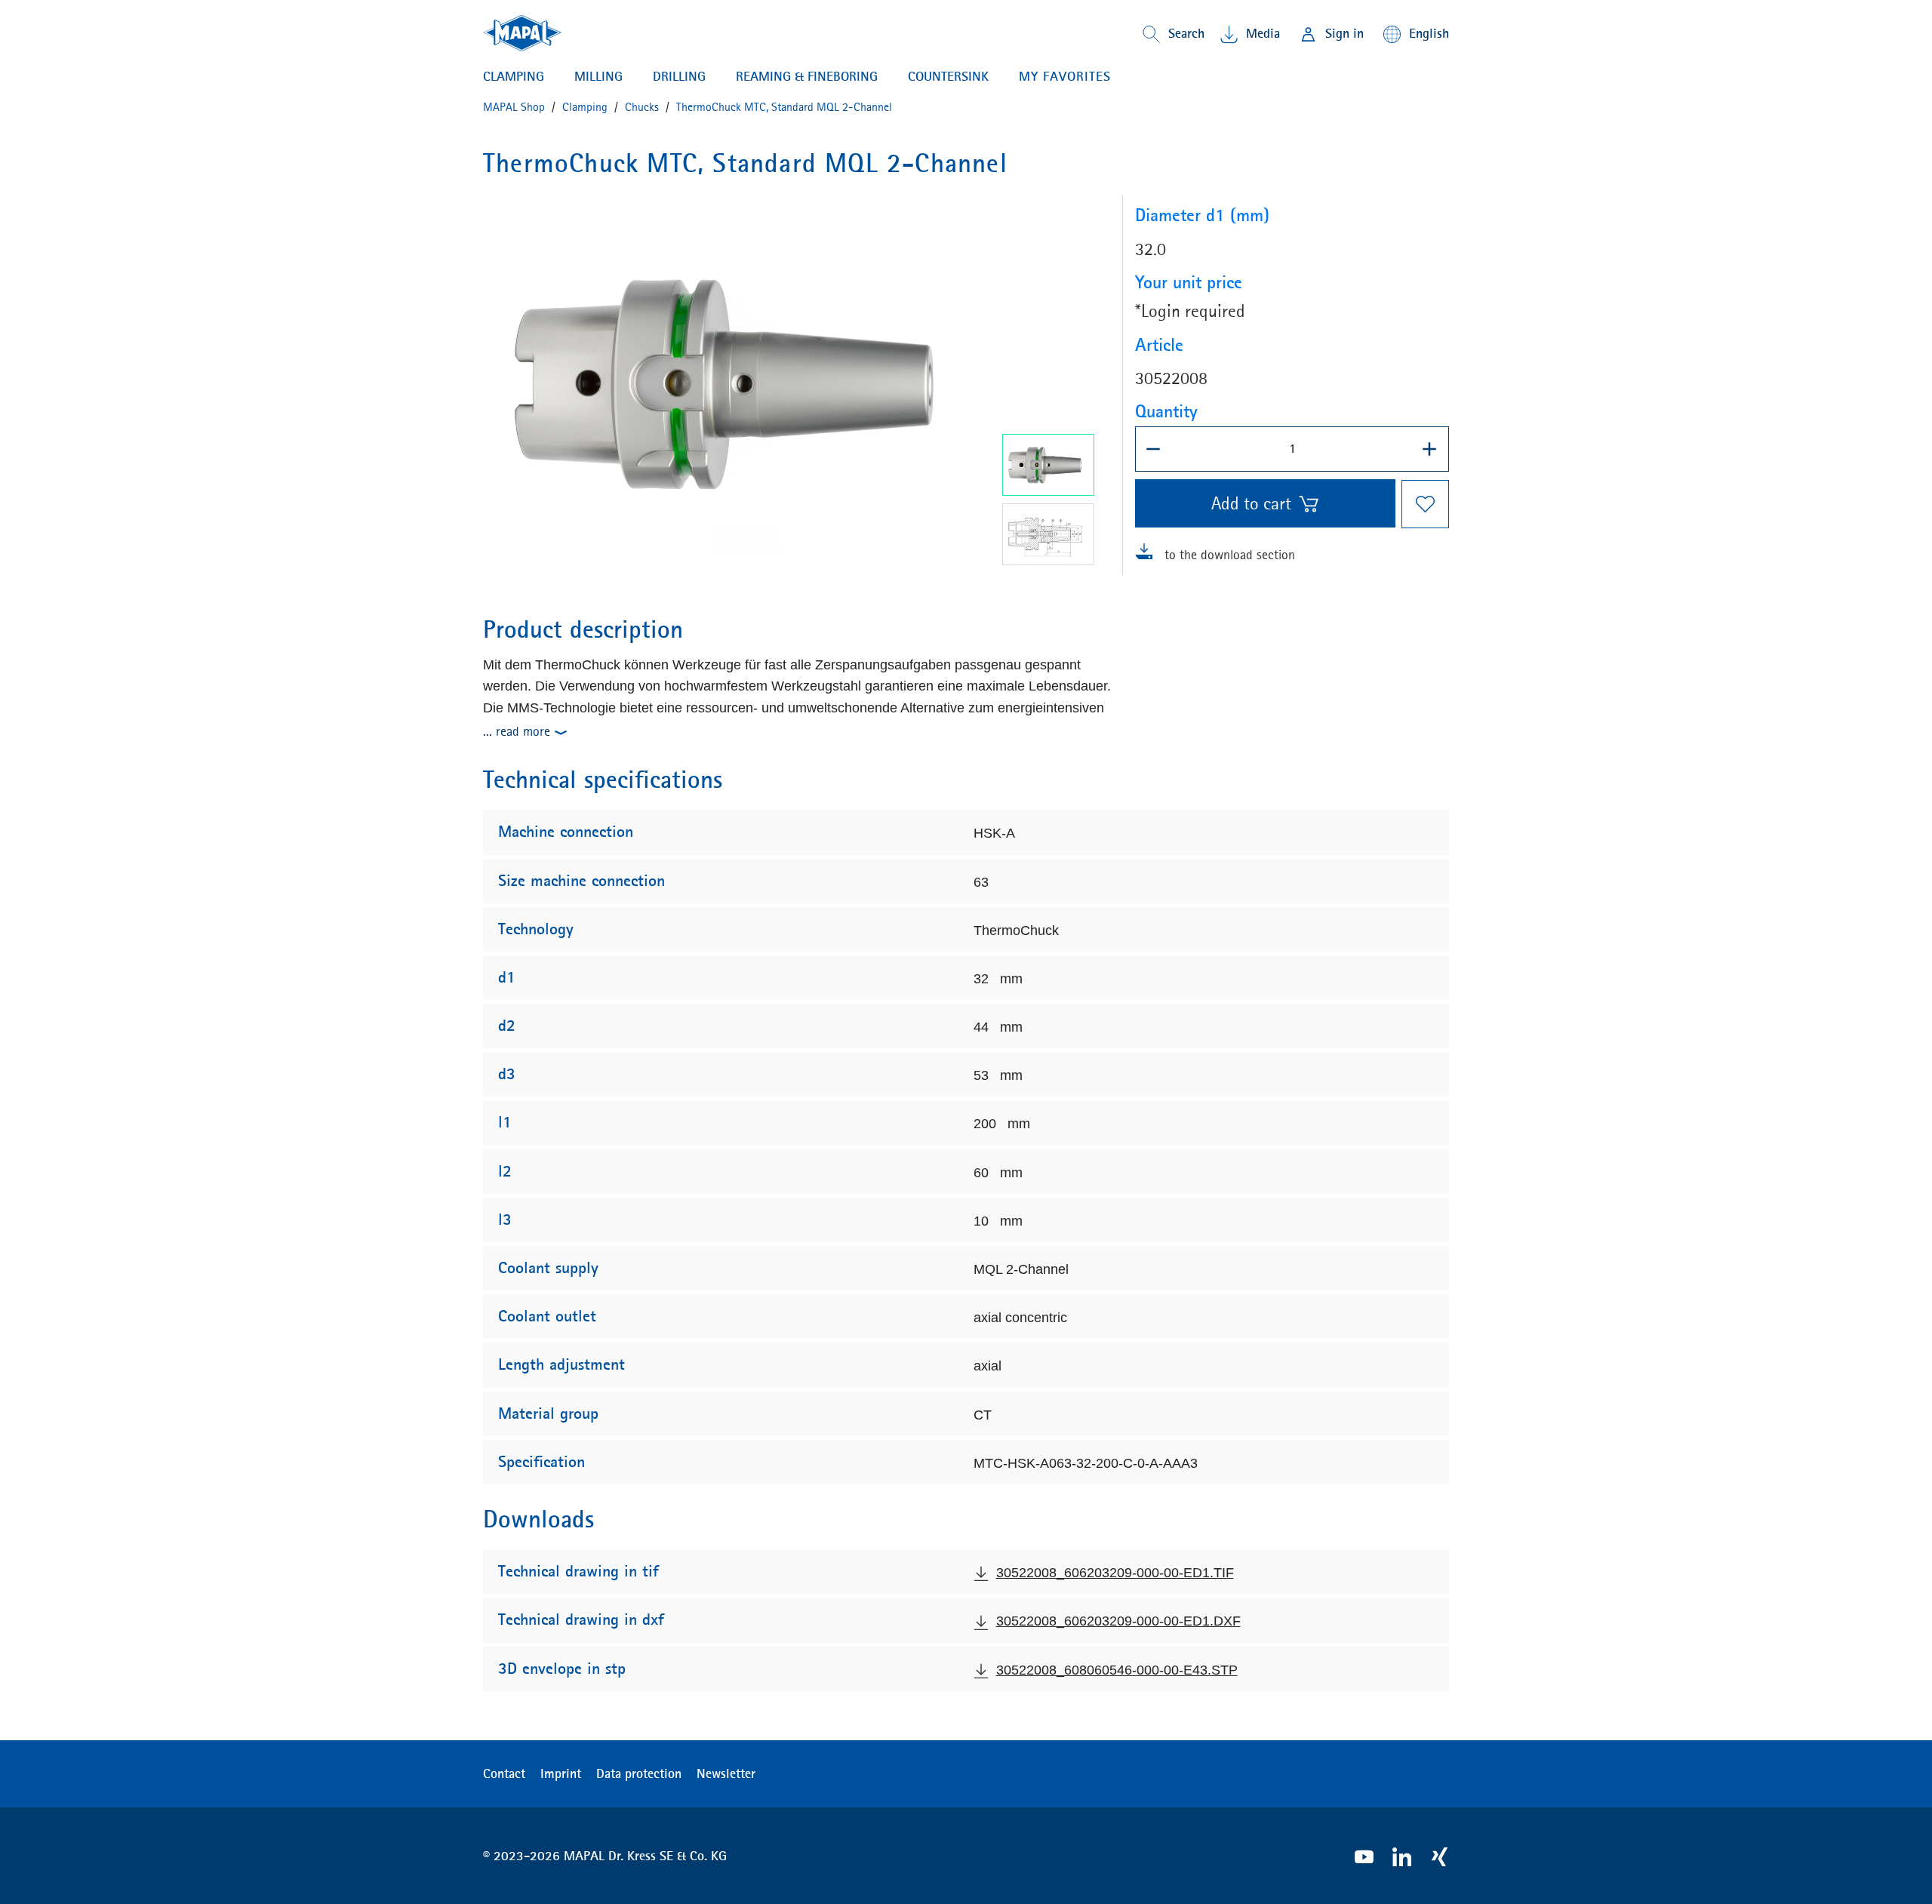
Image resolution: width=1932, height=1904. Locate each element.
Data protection (639, 1773)
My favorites (1065, 76)
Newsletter (726, 1773)
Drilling (679, 76)
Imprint (561, 1773)
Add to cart (1251, 503)
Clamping (514, 76)
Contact (504, 1773)
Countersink (948, 76)
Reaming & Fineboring (807, 76)
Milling (598, 76)
